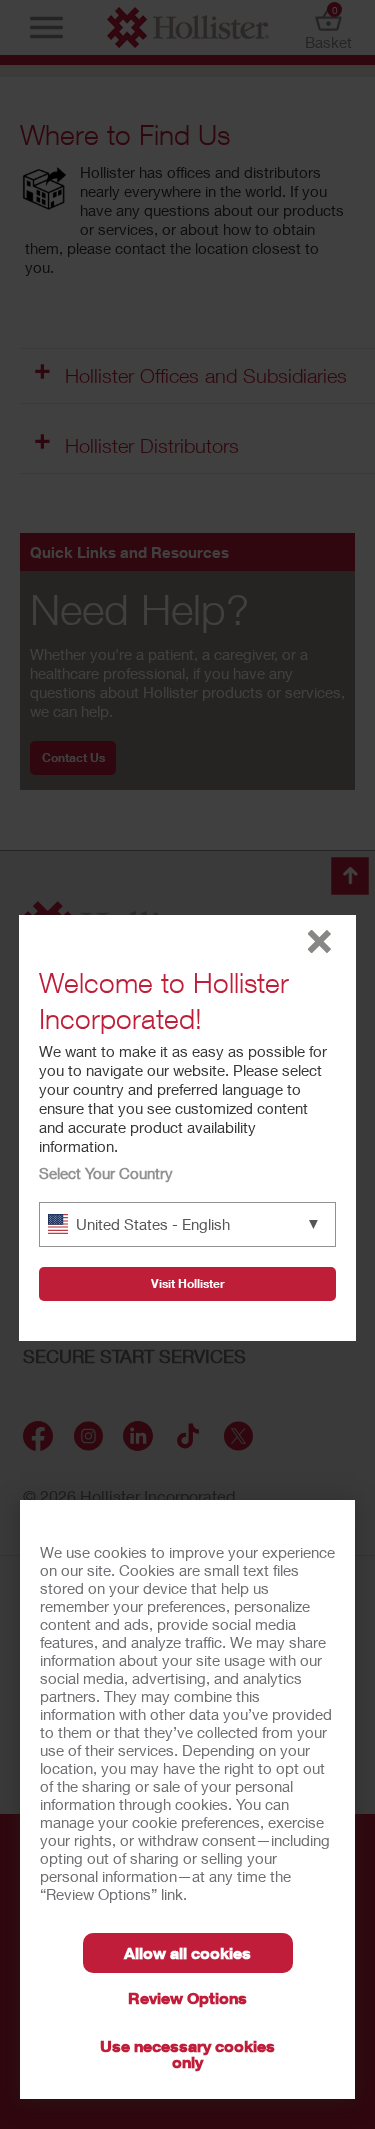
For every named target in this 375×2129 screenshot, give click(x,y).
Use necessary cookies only (187, 2053)
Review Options (187, 1997)
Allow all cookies (187, 1952)
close (319, 941)
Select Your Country (106, 1173)
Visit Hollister (188, 1283)
